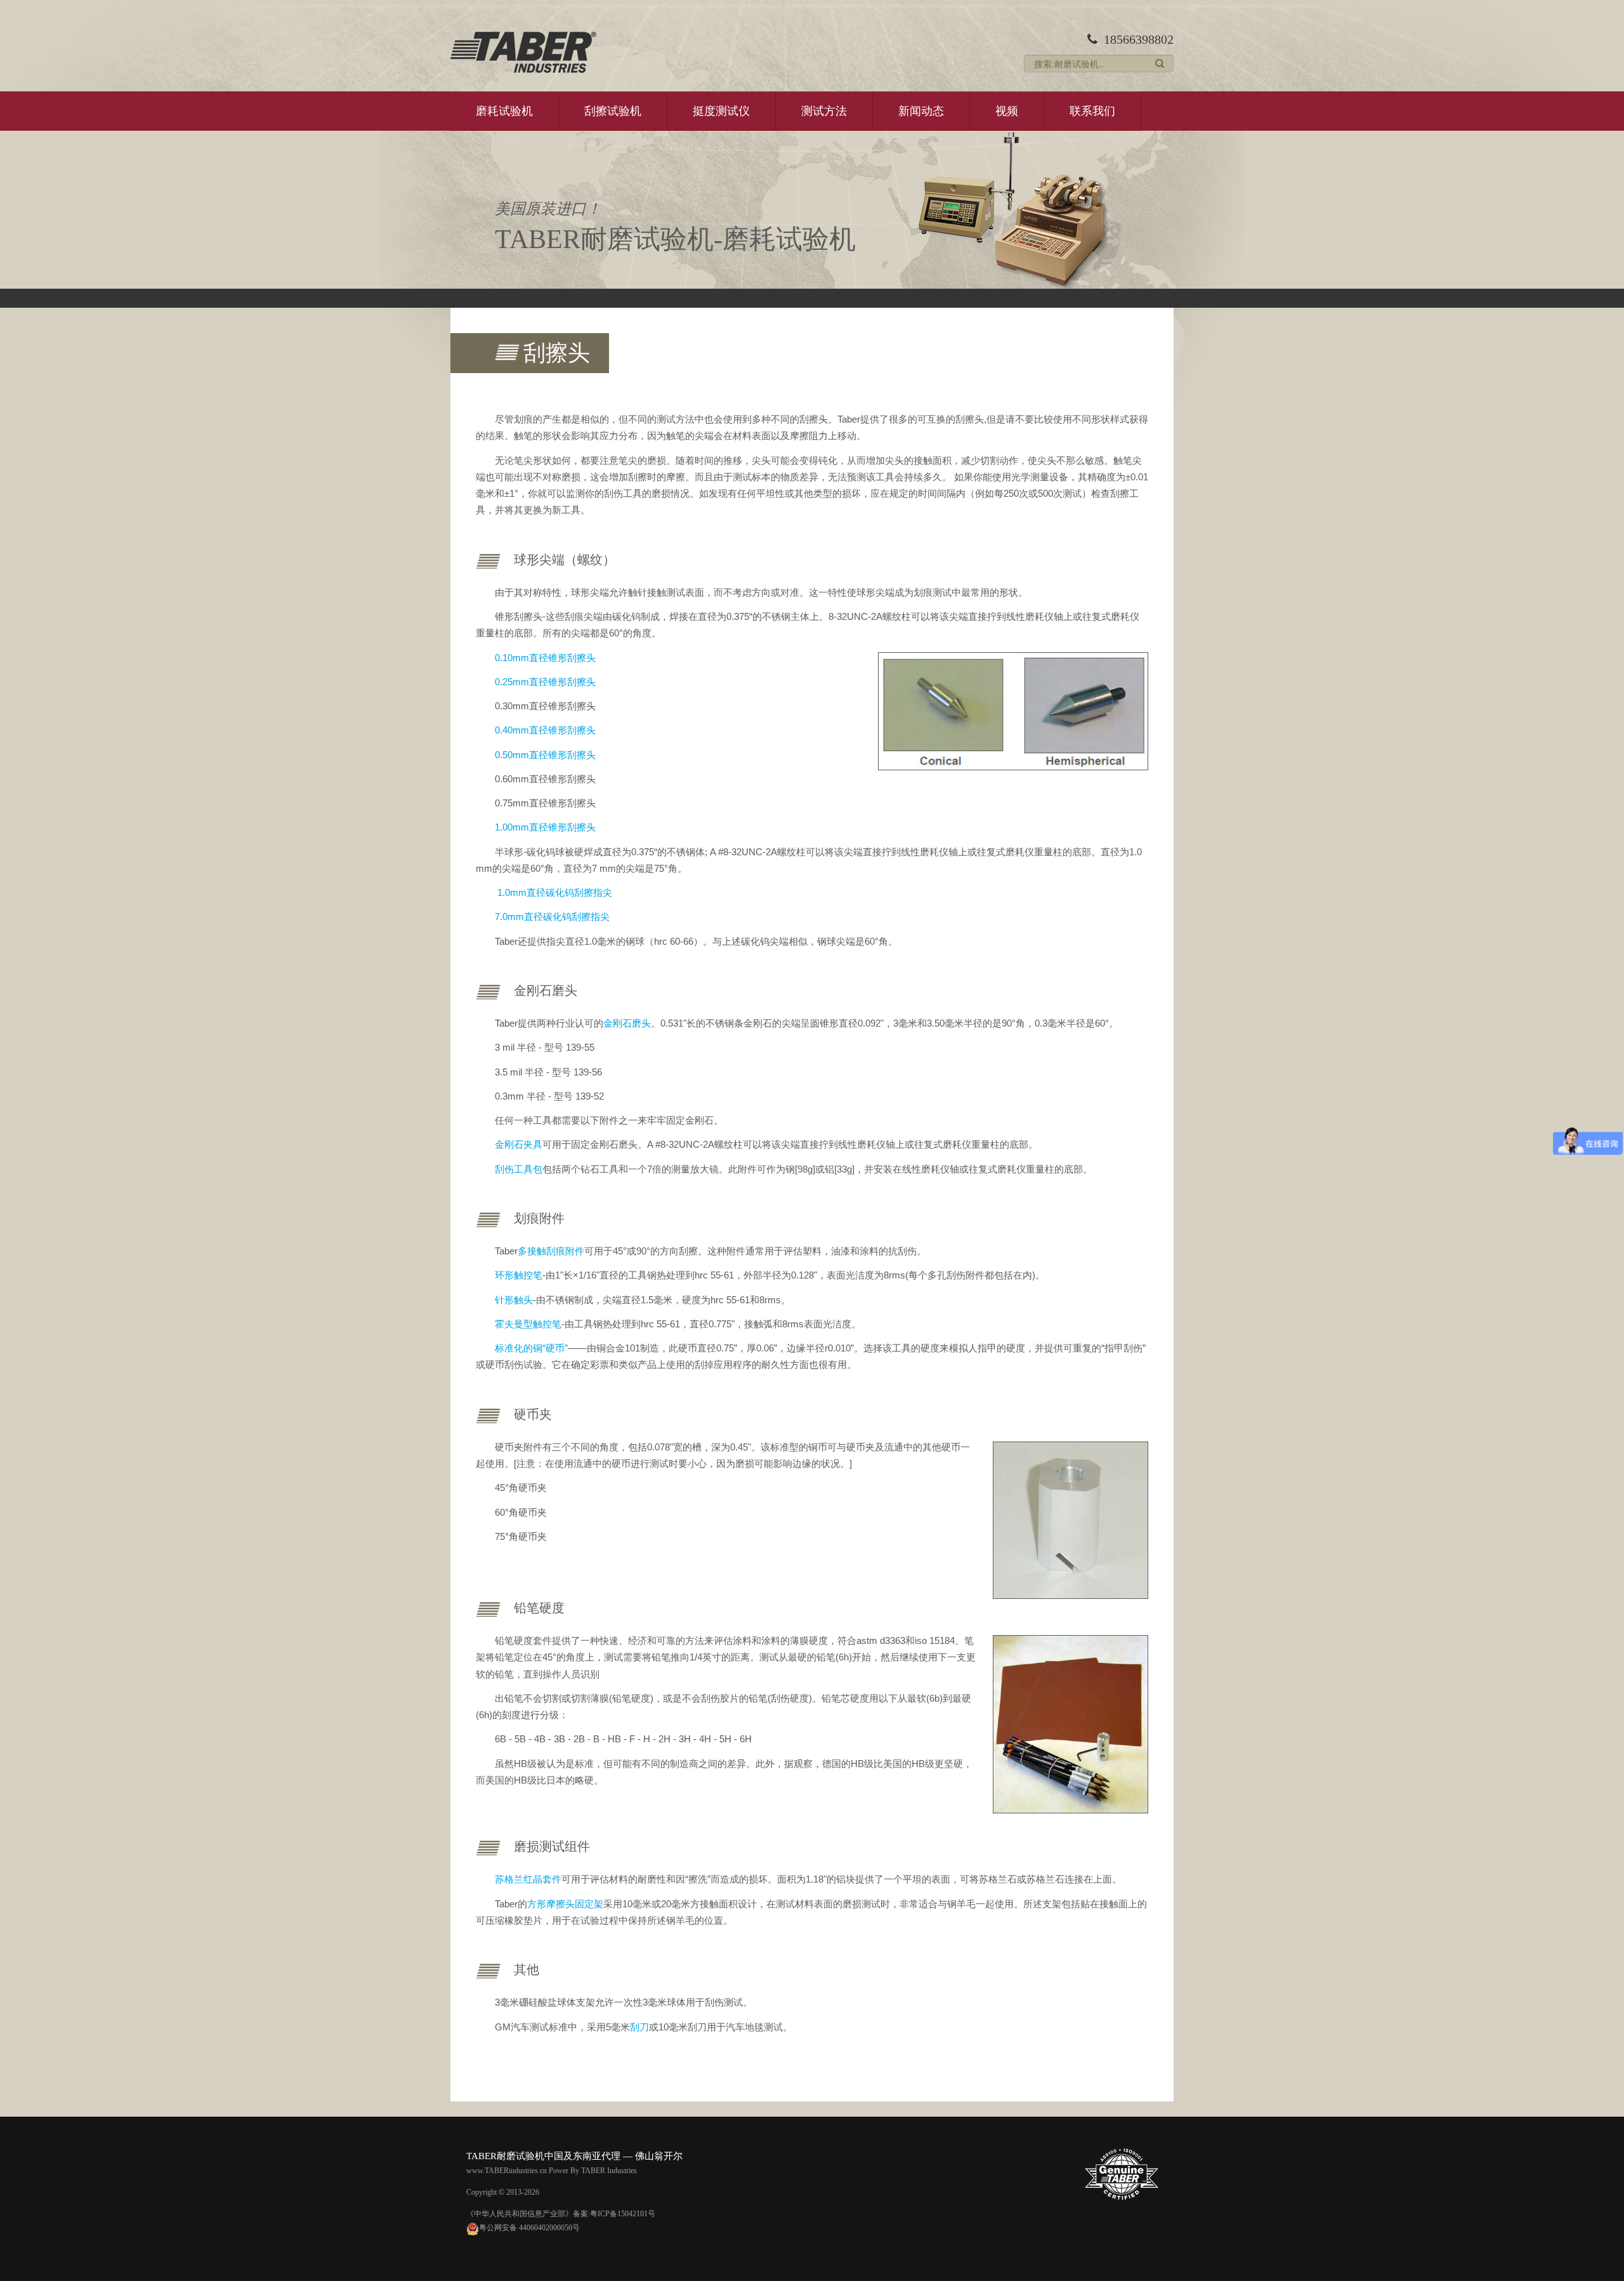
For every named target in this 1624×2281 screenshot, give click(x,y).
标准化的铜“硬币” (531, 1348)
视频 (1007, 111)
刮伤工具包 (519, 1169)
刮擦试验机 (613, 111)
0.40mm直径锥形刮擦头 (545, 730)
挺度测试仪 (721, 111)
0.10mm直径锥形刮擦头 (545, 658)
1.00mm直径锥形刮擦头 (545, 827)
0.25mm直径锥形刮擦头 (545, 682)
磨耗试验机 (504, 111)
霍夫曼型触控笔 (528, 1324)
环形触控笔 (519, 1275)
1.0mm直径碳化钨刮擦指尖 (553, 892)
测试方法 (824, 111)
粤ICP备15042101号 (623, 2214)
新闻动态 (921, 111)
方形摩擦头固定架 (565, 1904)
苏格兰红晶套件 (528, 1879)
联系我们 (1092, 111)
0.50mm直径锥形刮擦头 (545, 755)
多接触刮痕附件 (551, 1251)
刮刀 (639, 2027)
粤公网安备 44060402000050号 (529, 2228)
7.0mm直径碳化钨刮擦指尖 (552, 917)
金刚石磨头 (627, 1023)
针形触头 (514, 1300)
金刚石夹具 (519, 1144)
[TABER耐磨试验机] (523, 52)
